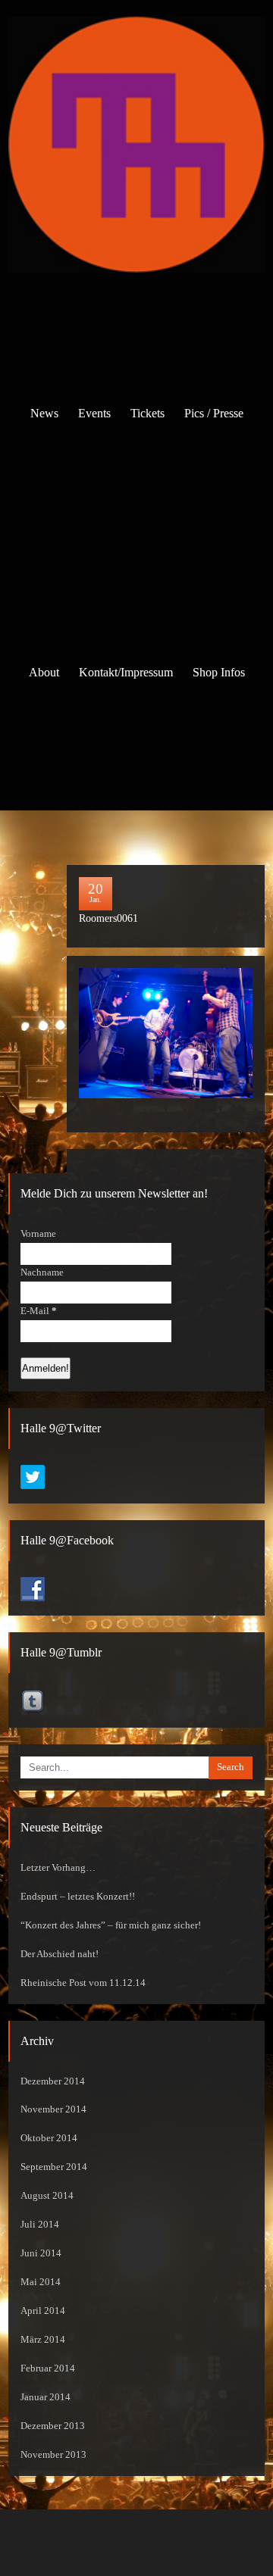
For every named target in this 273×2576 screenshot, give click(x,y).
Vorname (38, 1234)
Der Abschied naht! (60, 1954)
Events (94, 413)
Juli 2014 (40, 2225)
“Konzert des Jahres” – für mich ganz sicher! (111, 1925)
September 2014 (54, 2167)
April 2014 (43, 2311)
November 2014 (53, 2109)
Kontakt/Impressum (126, 672)
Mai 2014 (41, 2282)
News (44, 413)
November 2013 (53, 2455)
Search (231, 1767)
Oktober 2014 (49, 2138)
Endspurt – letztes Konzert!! (78, 1897)
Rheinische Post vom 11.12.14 (83, 1983)
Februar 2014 (48, 2368)
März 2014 (43, 2340)
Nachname (42, 1272)
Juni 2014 (41, 2253)
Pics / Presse (214, 413)
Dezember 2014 (53, 2081)
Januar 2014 (45, 2397)
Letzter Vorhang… (58, 1868)
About (44, 672)
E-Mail (39, 1311)
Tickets (147, 413)
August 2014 (47, 2196)
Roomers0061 (108, 918)
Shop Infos (219, 672)
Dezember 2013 (53, 2426)
